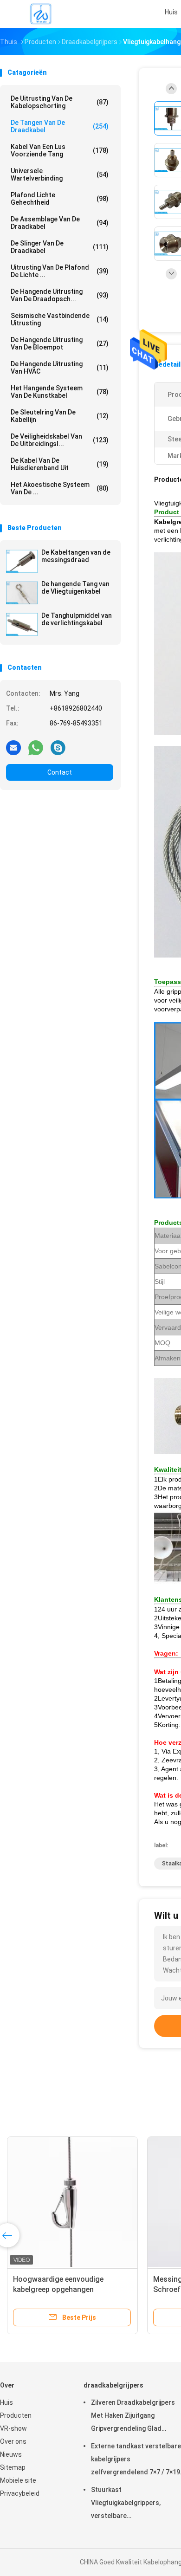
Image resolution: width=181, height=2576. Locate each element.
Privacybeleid (20, 2493)
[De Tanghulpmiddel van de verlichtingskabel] (22, 624)
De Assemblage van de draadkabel (60, 223)
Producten (16, 2415)
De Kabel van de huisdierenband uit (60, 464)
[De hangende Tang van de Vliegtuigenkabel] (22, 593)
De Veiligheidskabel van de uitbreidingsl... (60, 440)
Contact (60, 772)
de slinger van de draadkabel (60, 247)
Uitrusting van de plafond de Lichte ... (60, 271)
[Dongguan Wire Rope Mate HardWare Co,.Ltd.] (41, 14)
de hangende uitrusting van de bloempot (60, 343)
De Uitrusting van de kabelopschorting (60, 102)
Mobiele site (18, 2480)
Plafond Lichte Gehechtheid (60, 199)
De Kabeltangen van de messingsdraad (76, 556)
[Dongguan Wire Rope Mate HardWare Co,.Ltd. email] (13, 747)
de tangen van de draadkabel (60, 126)
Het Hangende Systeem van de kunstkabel (60, 392)
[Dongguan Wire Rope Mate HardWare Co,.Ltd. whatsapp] (36, 747)
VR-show (13, 2428)
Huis (6, 2402)
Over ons (13, 2441)
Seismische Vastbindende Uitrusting (60, 319)
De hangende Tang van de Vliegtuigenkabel (75, 588)
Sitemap (13, 2467)
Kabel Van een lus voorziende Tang (60, 150)
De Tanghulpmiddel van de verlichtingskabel (77, 619)
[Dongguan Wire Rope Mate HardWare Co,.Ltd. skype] (58, 747)
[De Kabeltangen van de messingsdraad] (22, 561)
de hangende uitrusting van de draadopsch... (60, 295)
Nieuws (11, 2454)
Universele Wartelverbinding (60, 175)
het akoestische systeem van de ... (60, 488)
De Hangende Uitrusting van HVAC (60, 368)
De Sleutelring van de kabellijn (60, 416)
